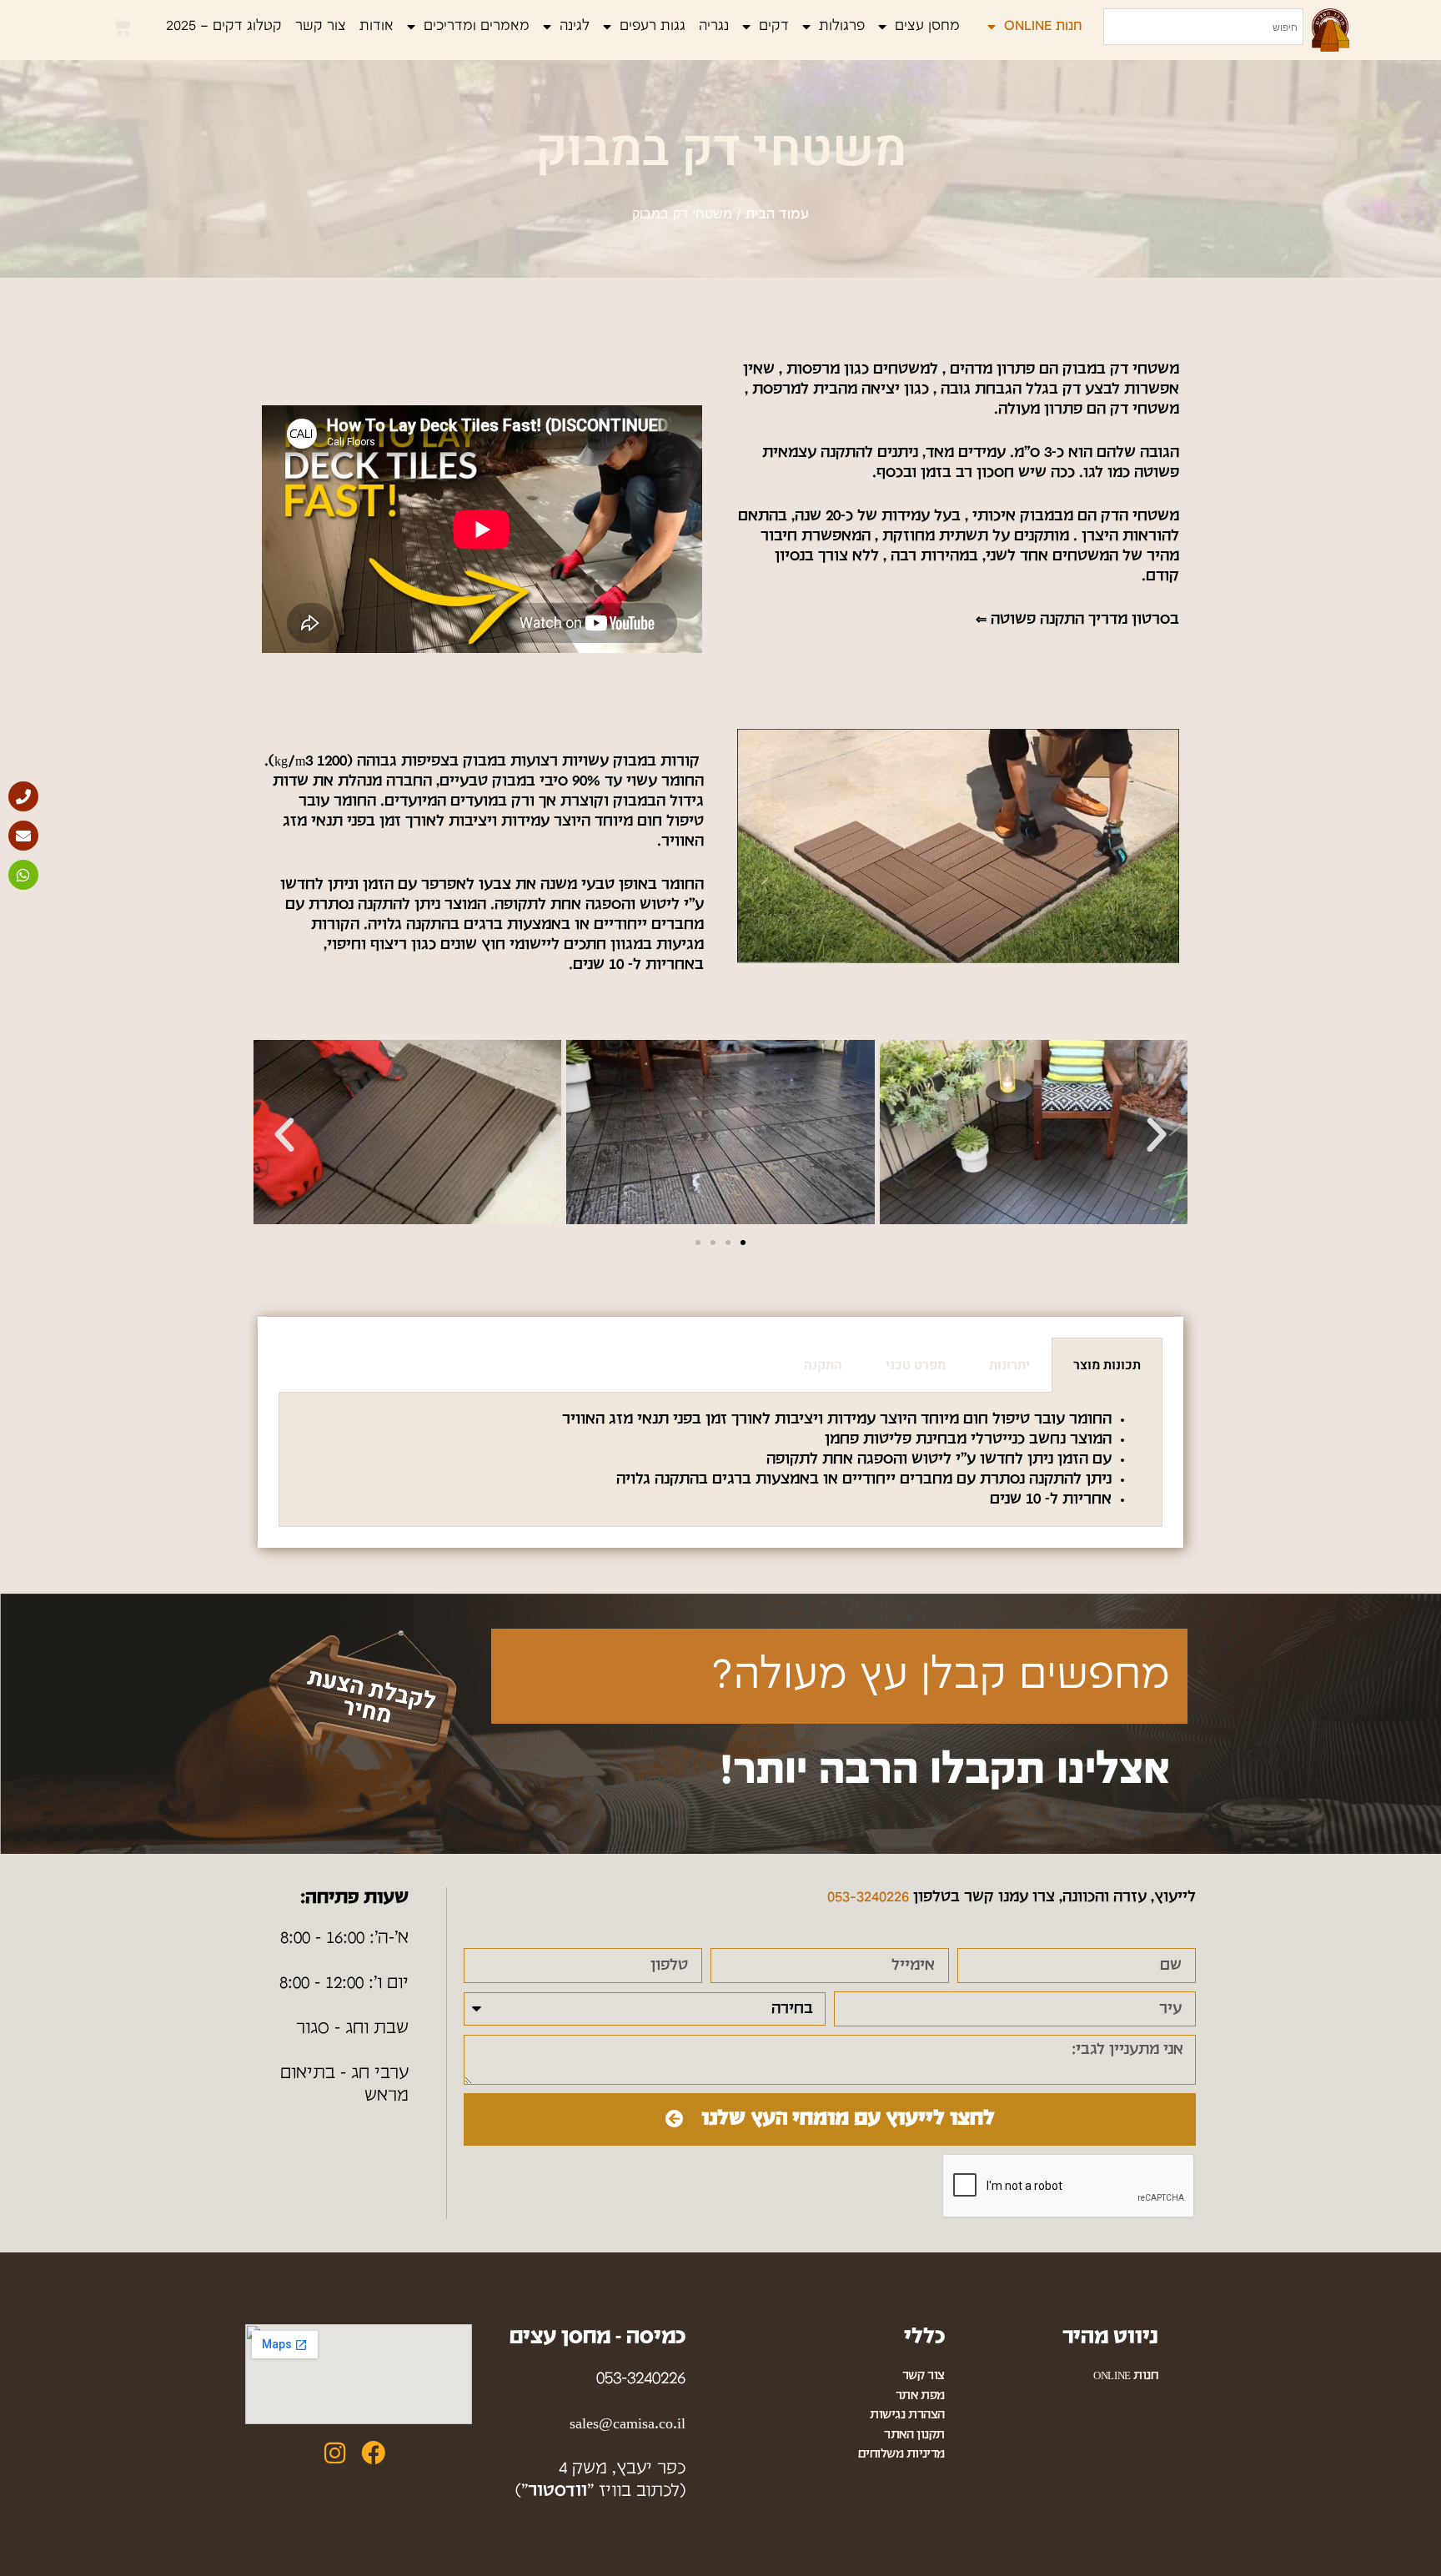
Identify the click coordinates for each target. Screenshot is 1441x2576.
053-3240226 (868, 1898)
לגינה (575, 26)
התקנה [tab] (823, 1365)
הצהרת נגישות (907, 2415)
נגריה (714, 26)
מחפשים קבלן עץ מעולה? (940, 1676)
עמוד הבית (777, 215)
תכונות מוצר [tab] (1107, 1365)
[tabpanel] (720, 1460)
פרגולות (842, 26)
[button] (284, 1135)
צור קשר (321, 26)
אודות (377, 26)
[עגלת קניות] (122, 28)
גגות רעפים (653, 26)
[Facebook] (373, 2453)
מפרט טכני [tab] (916, 1365)
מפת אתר (920, 2396)
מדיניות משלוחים (901, 2455)
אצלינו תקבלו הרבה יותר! (945, 1771)
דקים (774, 26)
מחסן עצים (927, 26)
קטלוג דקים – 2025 (224, 26)
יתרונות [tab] (1009, 1365)
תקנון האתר (914, 2435)
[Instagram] (335, 2453)
